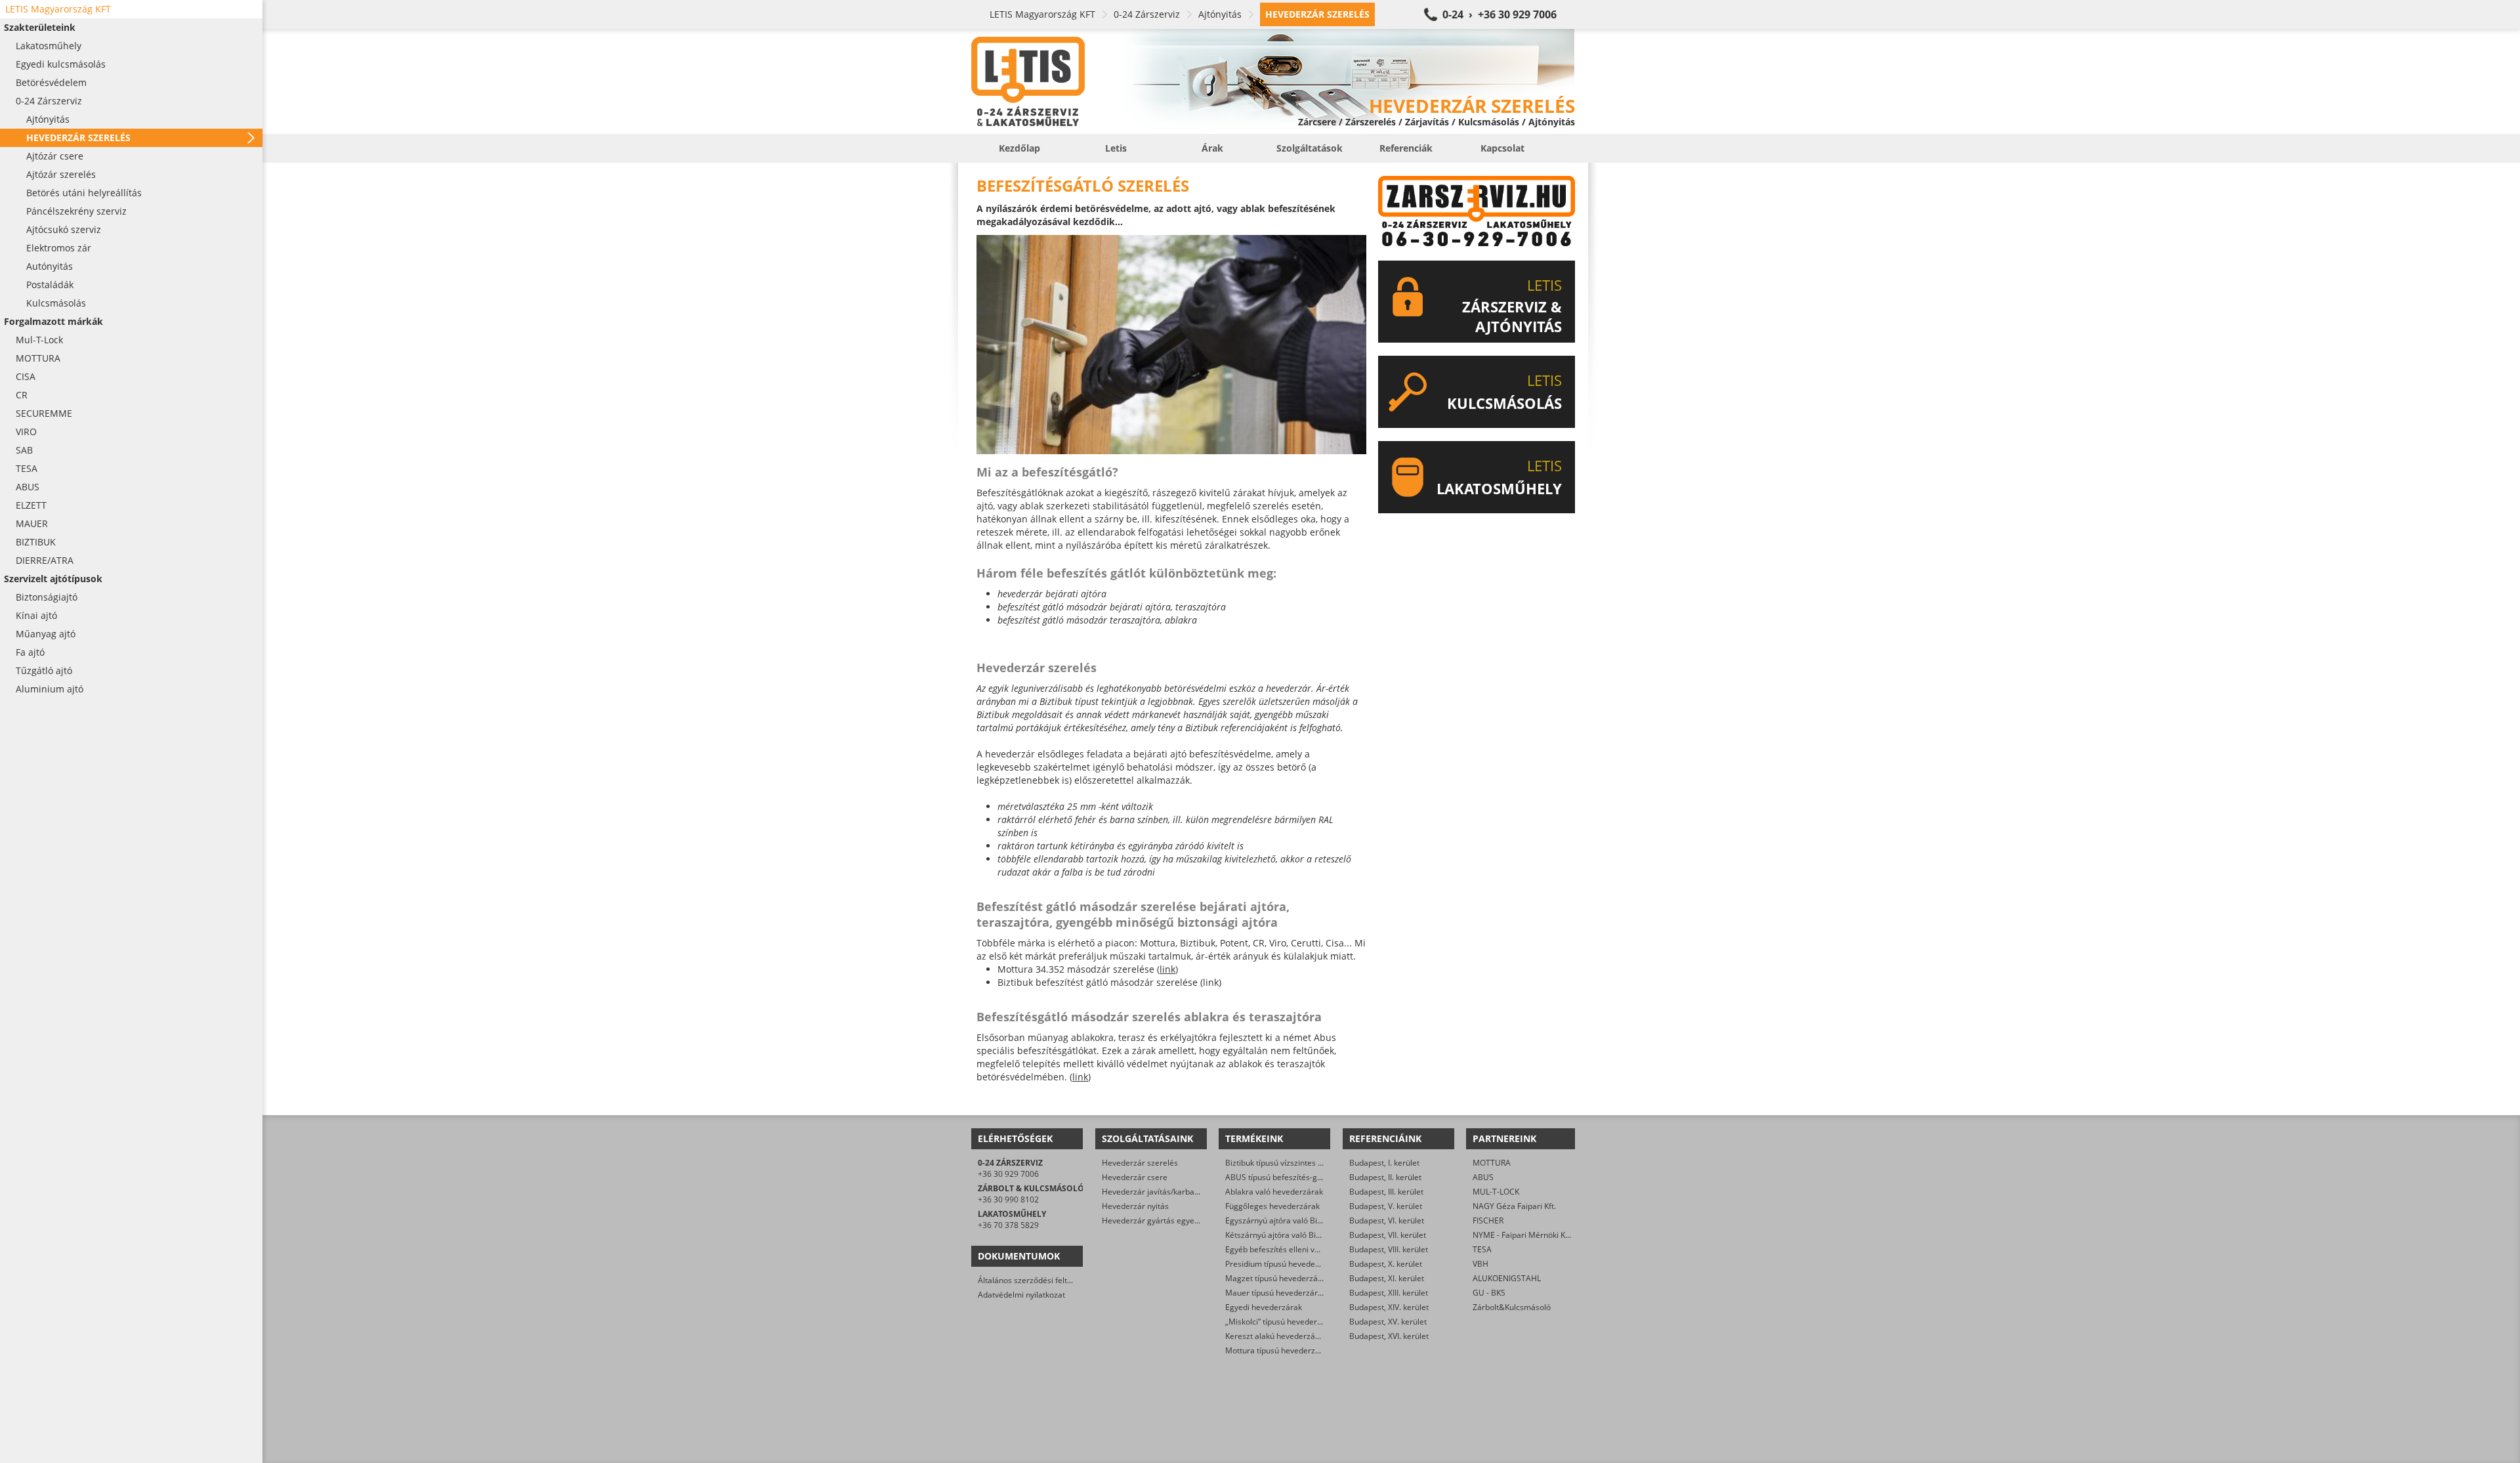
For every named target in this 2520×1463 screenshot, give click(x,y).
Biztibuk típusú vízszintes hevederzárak (1297, 1163)
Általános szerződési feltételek (1034, 1280)
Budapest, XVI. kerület (1389, 1336)
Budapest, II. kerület (1385, 1177)
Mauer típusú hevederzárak (1276, 1293)
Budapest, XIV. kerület (1389, 1307)
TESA (1482, 1249)
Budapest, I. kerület (1384, 1163)
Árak (1212, 148)
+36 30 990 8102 (1008, 1199)
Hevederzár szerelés (1140, 1163)
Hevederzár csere (1135, 1177)
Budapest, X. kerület (1386, 1264)
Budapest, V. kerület (1386, 1206)
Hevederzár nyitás (1135, 1206)
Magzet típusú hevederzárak (1277, 1278)
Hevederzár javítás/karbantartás (1161, 1192)
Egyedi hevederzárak (1264, 1307)
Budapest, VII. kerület (1388, 1235)
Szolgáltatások (1310, 148)
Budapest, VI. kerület (1387, 1220)
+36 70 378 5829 (1008, 1225)
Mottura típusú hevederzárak (1278, 1350)
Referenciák (1406, 148)
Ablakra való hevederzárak (1274, 1192)
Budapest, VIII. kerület (1389, 1249)
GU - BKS (1489, 1293)
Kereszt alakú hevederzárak (1276, 1336)
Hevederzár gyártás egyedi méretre (1167, 1220)
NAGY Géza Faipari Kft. (1514, 1206)
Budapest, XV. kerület (1388, 1322)
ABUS (1483, 1177)
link (1167, 969)
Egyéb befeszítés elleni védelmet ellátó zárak (1307, 1249)
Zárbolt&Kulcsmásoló (1512, 1307)
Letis (1116, 148)
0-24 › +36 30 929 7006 (1500, 14)
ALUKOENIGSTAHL (1507, 1278)
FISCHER (1488, 1220)
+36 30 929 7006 (1008, 1174)
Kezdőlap (1019, 148)
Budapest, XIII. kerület (1389, 1293)
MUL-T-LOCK (1496, 1192)
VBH (1480, 1264)
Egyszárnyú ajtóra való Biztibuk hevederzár (1304, 1220)
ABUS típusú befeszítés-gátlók (1280, 1177)
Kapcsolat (1502, 148)
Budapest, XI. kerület (1387, 1278)
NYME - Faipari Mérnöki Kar (1523, 1235)
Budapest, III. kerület (1386, 1192)
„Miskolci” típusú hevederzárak (1281, 1322)
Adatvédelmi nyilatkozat (1021, 1295)
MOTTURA (1492, 1163)
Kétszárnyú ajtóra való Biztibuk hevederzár (1303, 1235)
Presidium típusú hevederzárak (1282, 1264)
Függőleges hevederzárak (1272, 1206)
